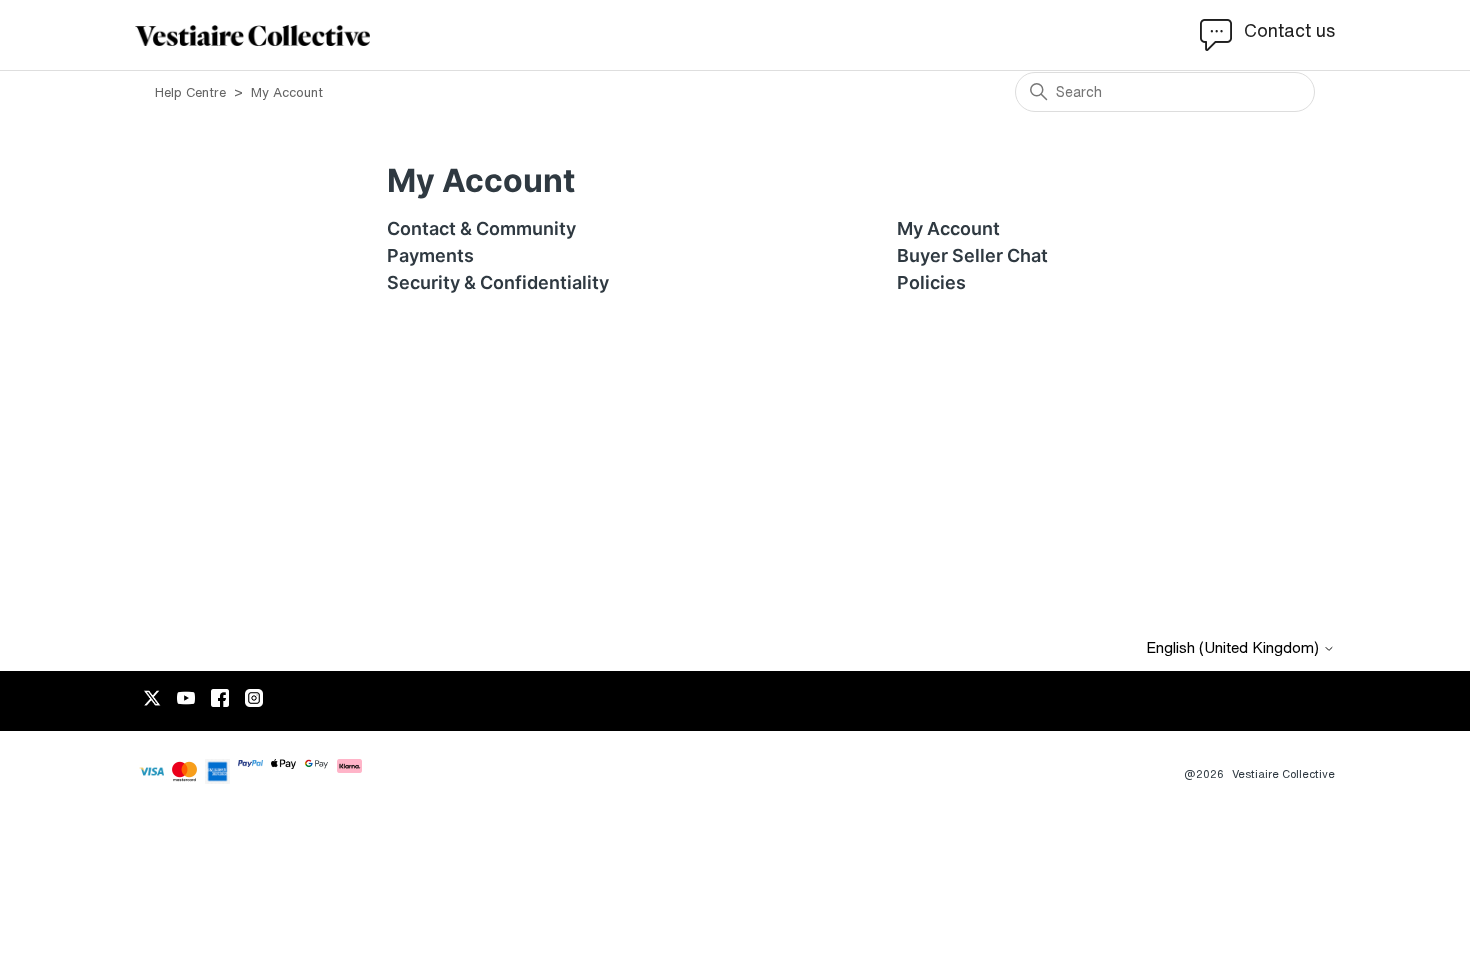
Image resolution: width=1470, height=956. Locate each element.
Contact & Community (481, 228)
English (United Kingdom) (1234, 647)
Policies (931, 282)
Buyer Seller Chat (972, 255)
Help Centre (192, 92)
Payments (430, 255)
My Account (948, 228)
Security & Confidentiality (498, 282)
